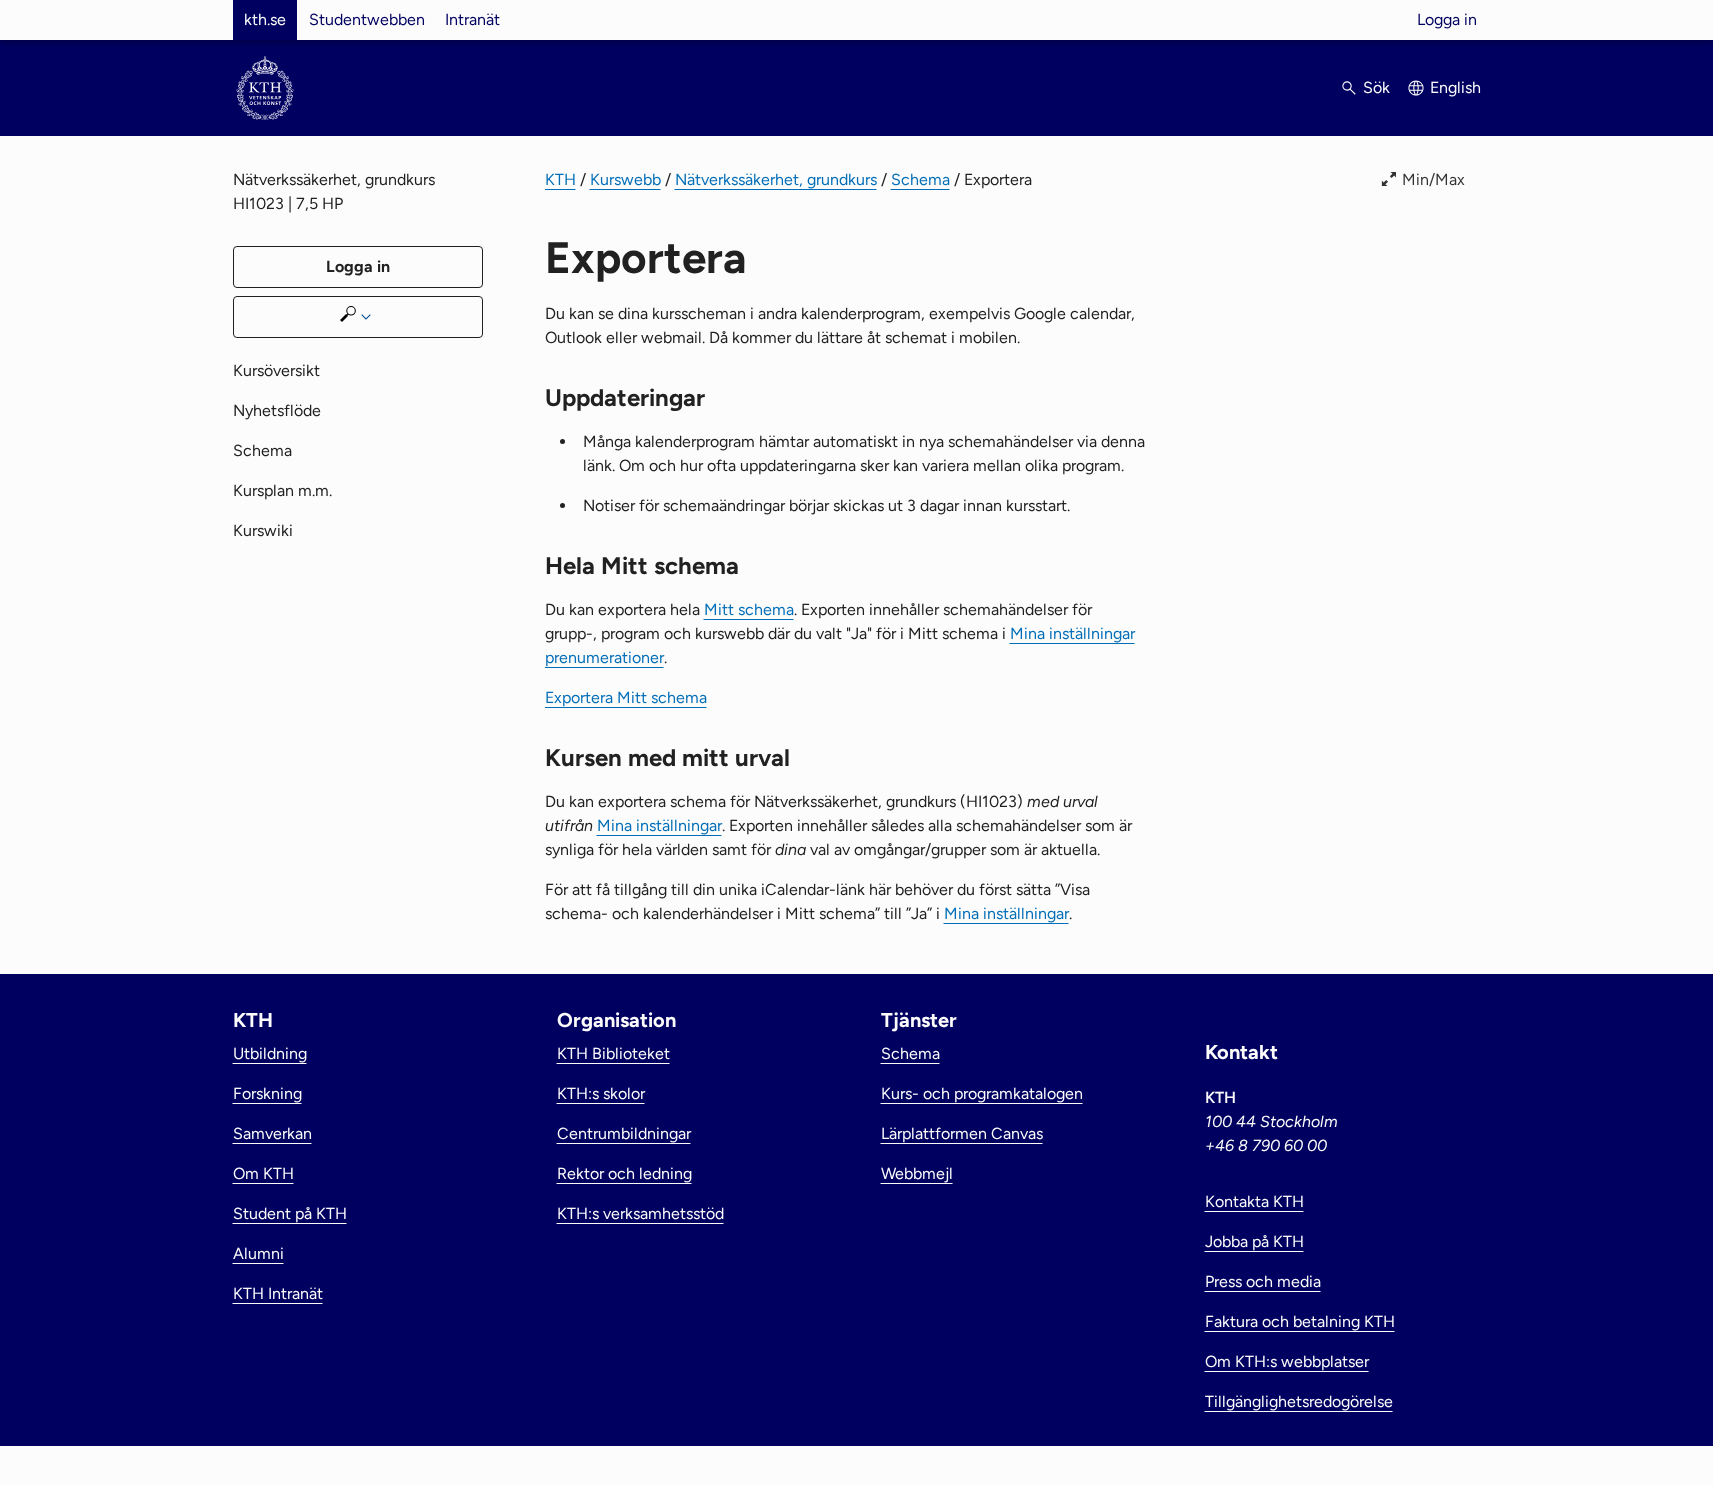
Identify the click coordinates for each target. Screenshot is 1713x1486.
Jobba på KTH (1254, 1241)
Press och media (1263, 1281)
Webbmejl (917, 1173)
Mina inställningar (659, 825)
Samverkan (272, 1133)
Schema (920, 179)
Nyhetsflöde (277, 410)
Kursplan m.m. (282, 490)
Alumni (258, 1253)
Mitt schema (749, 609)
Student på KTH (290, 1213)
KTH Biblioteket (613, 1053)
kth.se (265, 19)
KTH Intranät (278, 1293)
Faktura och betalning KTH (1300, 1321)
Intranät (472, 19)
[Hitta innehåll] (358, 317)
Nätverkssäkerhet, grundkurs (776, 179)
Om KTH (263, 1173)
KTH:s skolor (601, 1093)
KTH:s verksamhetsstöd (640, 1213)
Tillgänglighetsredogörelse (1299, 1401)
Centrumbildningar (624, 1133)
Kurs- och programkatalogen (982, 1093)
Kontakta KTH (1254, 1201)
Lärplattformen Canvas (962, 1133)
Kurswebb (625, 179)
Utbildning (270, 1053)
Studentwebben (367, 19)
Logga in (1447, 19)
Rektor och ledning (624, 1173)
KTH (560, 179)
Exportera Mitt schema (626, 697)
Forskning (267, 1093)
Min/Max (1433, 179)
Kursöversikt (276, 370)
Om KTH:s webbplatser (1287, 1361)
